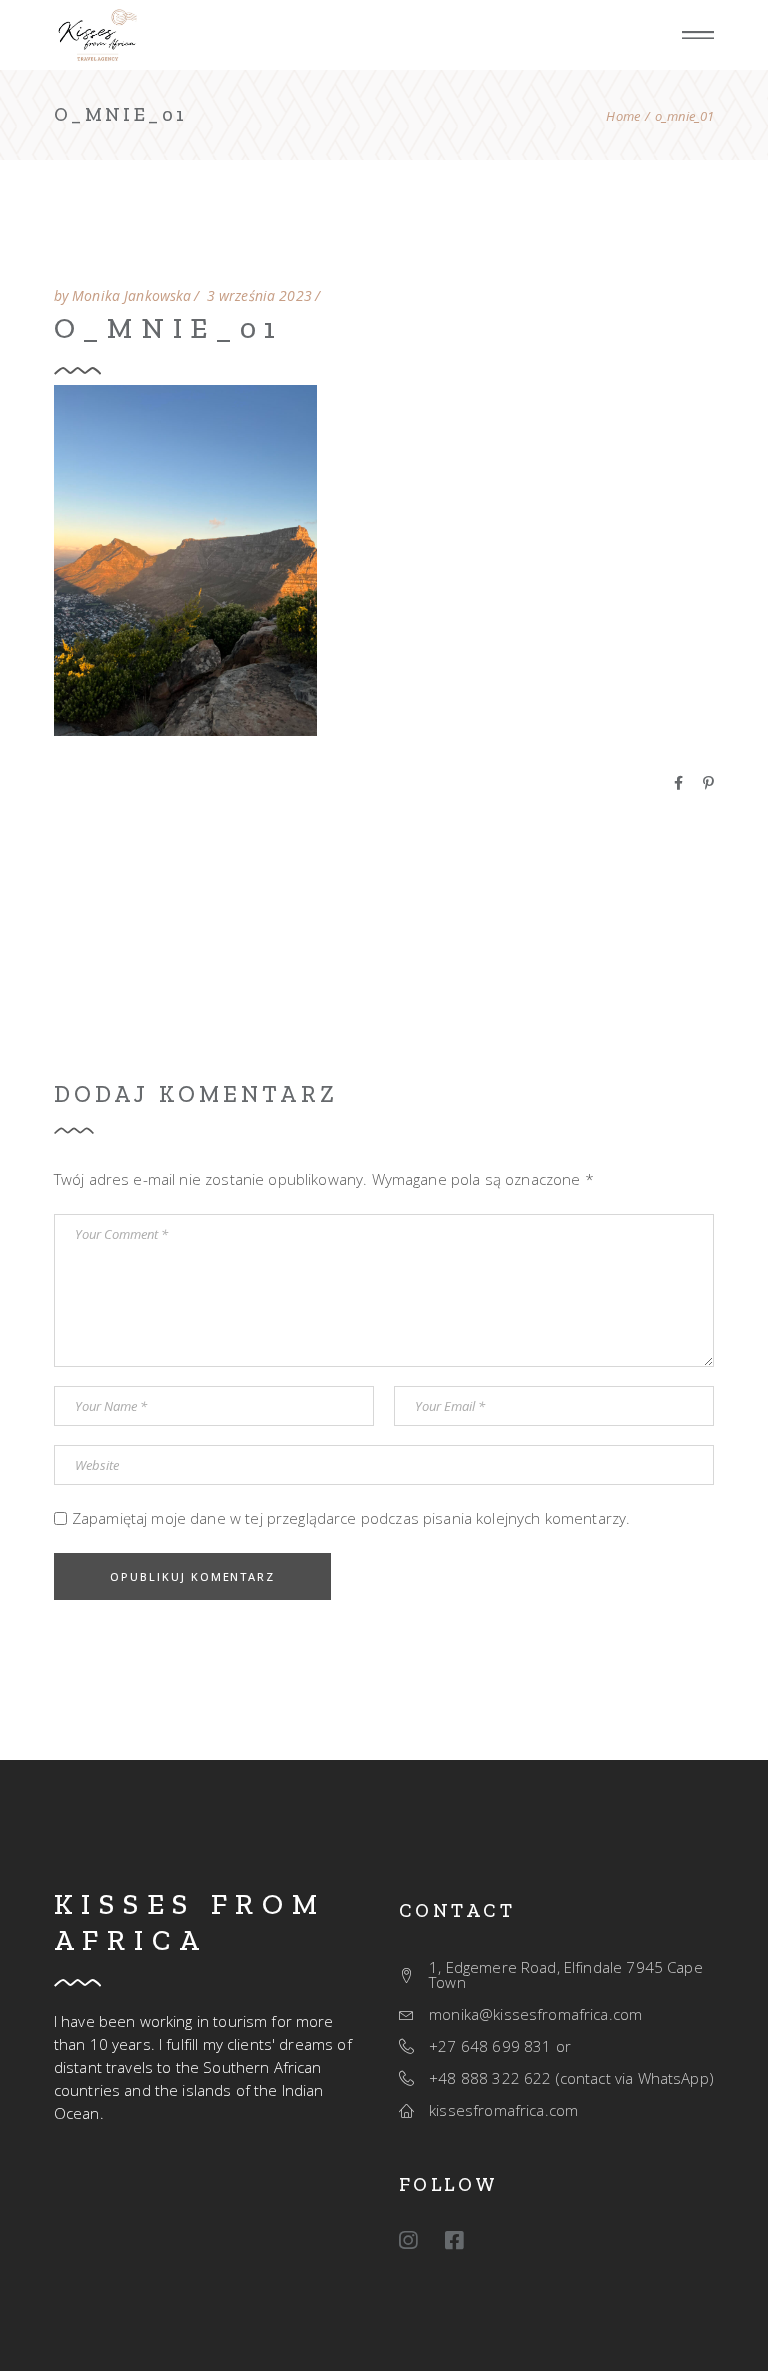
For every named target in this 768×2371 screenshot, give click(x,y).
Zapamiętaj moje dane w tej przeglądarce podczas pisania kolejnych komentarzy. (351, 1518)
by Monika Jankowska (123, 296)
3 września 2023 (259, 296)
